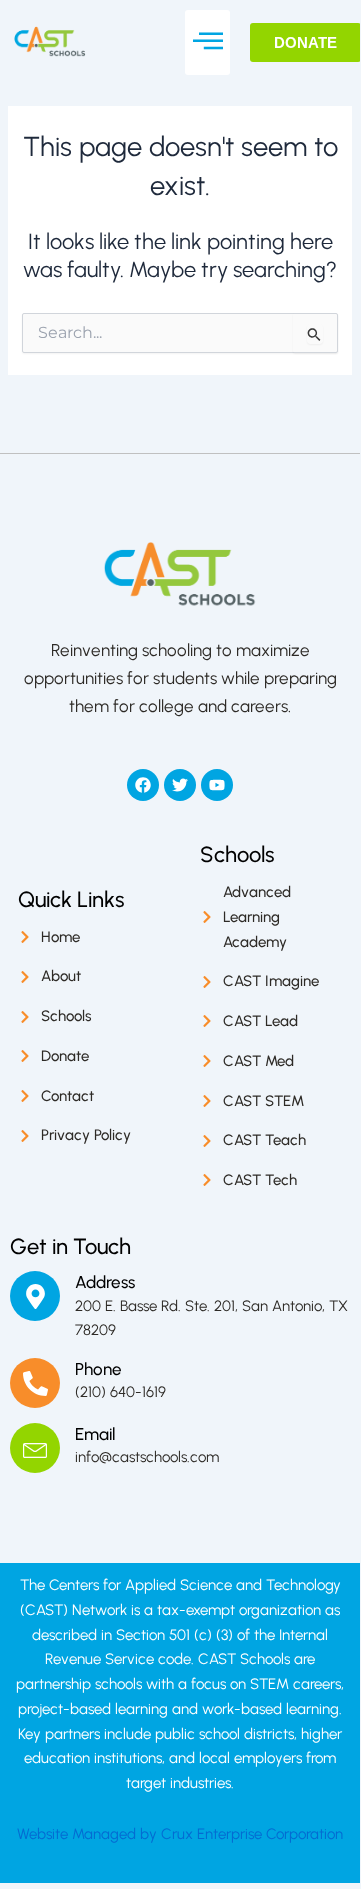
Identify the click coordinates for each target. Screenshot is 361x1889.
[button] (207, 42)
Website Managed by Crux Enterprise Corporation (180, 1834)
